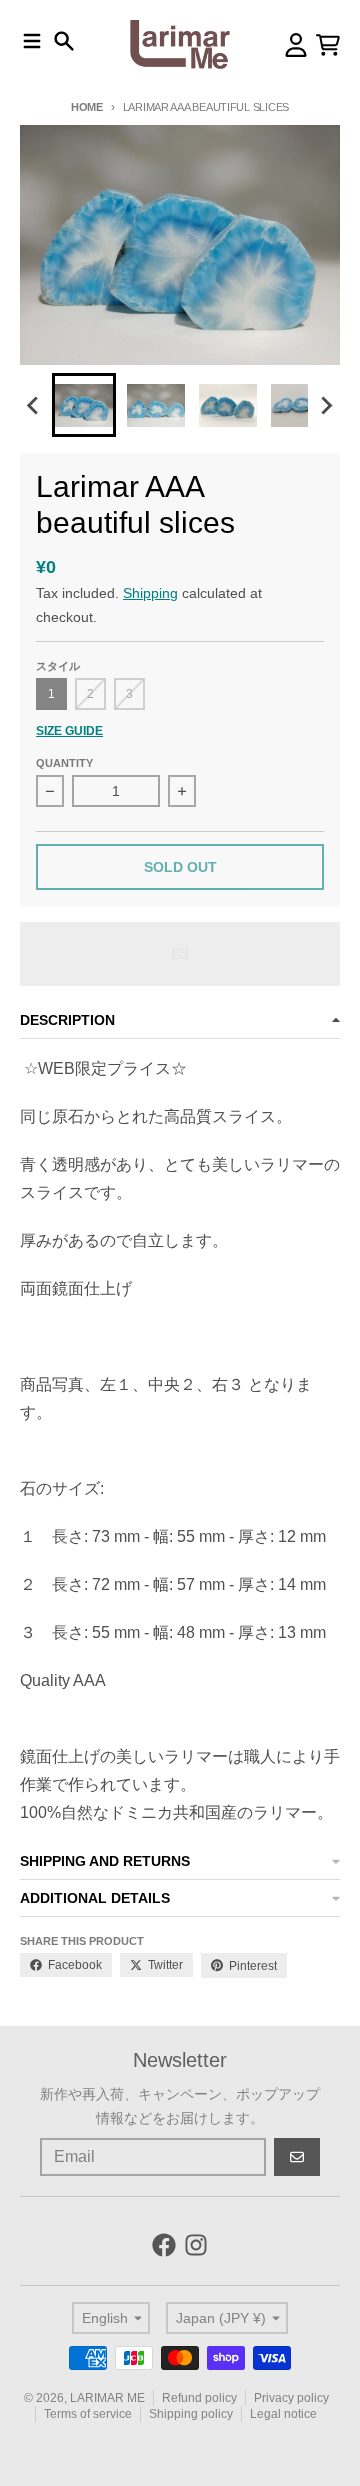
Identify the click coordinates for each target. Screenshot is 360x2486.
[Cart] (328, 45)
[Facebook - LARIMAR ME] (164, 2245)
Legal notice (283, 2414)
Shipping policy (191, 2414)
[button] (84, 405)
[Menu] (32, 41)
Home (87, 107)
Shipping (150, 593)
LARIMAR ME (107, 2398)
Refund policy (199, 2398)
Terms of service (88, 2414)
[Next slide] (326, 405)
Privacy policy (291, 2398)
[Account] (296, 45)
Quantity (64, 763)
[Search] (64, 41)
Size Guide (69, 731)
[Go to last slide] (34, 405)
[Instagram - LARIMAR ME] (196, 2245)
